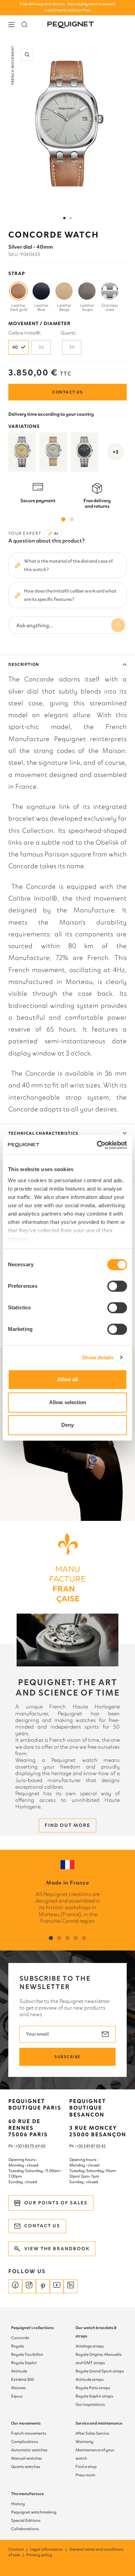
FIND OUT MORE (67, 1825)
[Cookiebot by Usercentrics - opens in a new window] (97, 1145)
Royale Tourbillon (27, 2354)
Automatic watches (29, 2450)
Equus (17, 2396)
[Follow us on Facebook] (15, 2286)
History (18, 2504)
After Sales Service (92, 2433)
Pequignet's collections (32, 2328)
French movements (29, 2433)
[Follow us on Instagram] (29, 2286)
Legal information (49, 2549)
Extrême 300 (22, 2379)
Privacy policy (39, 2555)
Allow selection (68, 1402)
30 (72, 347)
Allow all (67, 1379)
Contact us (67, 392)
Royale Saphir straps (94, 2396)
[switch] (117, 1286)
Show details (98, 1357)
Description (24, 664)
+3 (116, 452)
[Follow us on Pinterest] (43, 2286)
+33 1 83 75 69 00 (30, 2146)
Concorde (20, 2338)
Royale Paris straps (93, 2388)
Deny (67, 1425)
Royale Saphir (24, 2363)
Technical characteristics (43, 1133)
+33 (80, 2146)
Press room (85, 2475)
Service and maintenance (99, 2423)
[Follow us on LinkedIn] (71, 2286)
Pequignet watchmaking (34, 2512)
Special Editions (26, 2520)
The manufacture (27, 2494)
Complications (25, 2442)
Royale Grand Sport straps (100, 2371)
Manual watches (26, 2458)
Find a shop (86, 2467)
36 (41, 347)
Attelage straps (90, 2346)
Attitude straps (89, 2379)
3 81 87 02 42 (94, 2146)
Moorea (18, 2388)
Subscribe (67, 2057)
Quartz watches (26, 2467)
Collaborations (25, 2529)
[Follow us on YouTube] (57, 2286)
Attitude (19, 2371)
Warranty (84, 2442)
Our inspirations (90, 2404)
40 (15, 347)
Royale (17, 2346)
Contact (18, 2549)
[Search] (25, 25)
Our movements (26, 2423)
